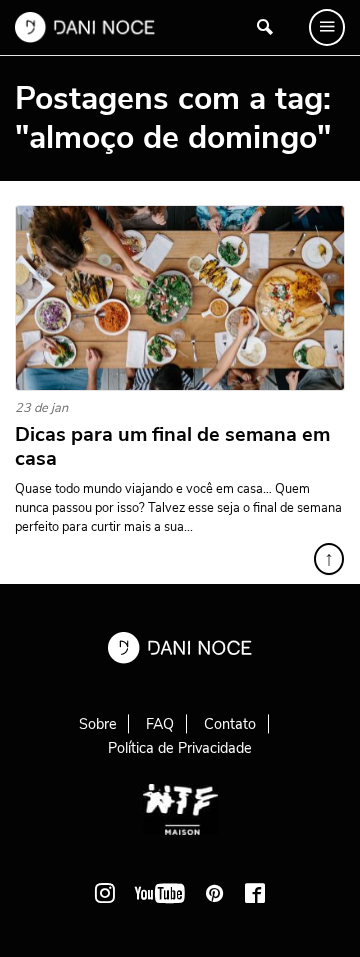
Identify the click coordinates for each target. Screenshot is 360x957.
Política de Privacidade (180, 748)
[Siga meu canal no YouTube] (160, 893)
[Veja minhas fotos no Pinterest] (215, 893)
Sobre (98, 724)
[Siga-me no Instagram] (105, 893)
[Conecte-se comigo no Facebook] (255, 893)
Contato (230, 724)
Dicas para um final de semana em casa (172, 447)
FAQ (160, 724)
